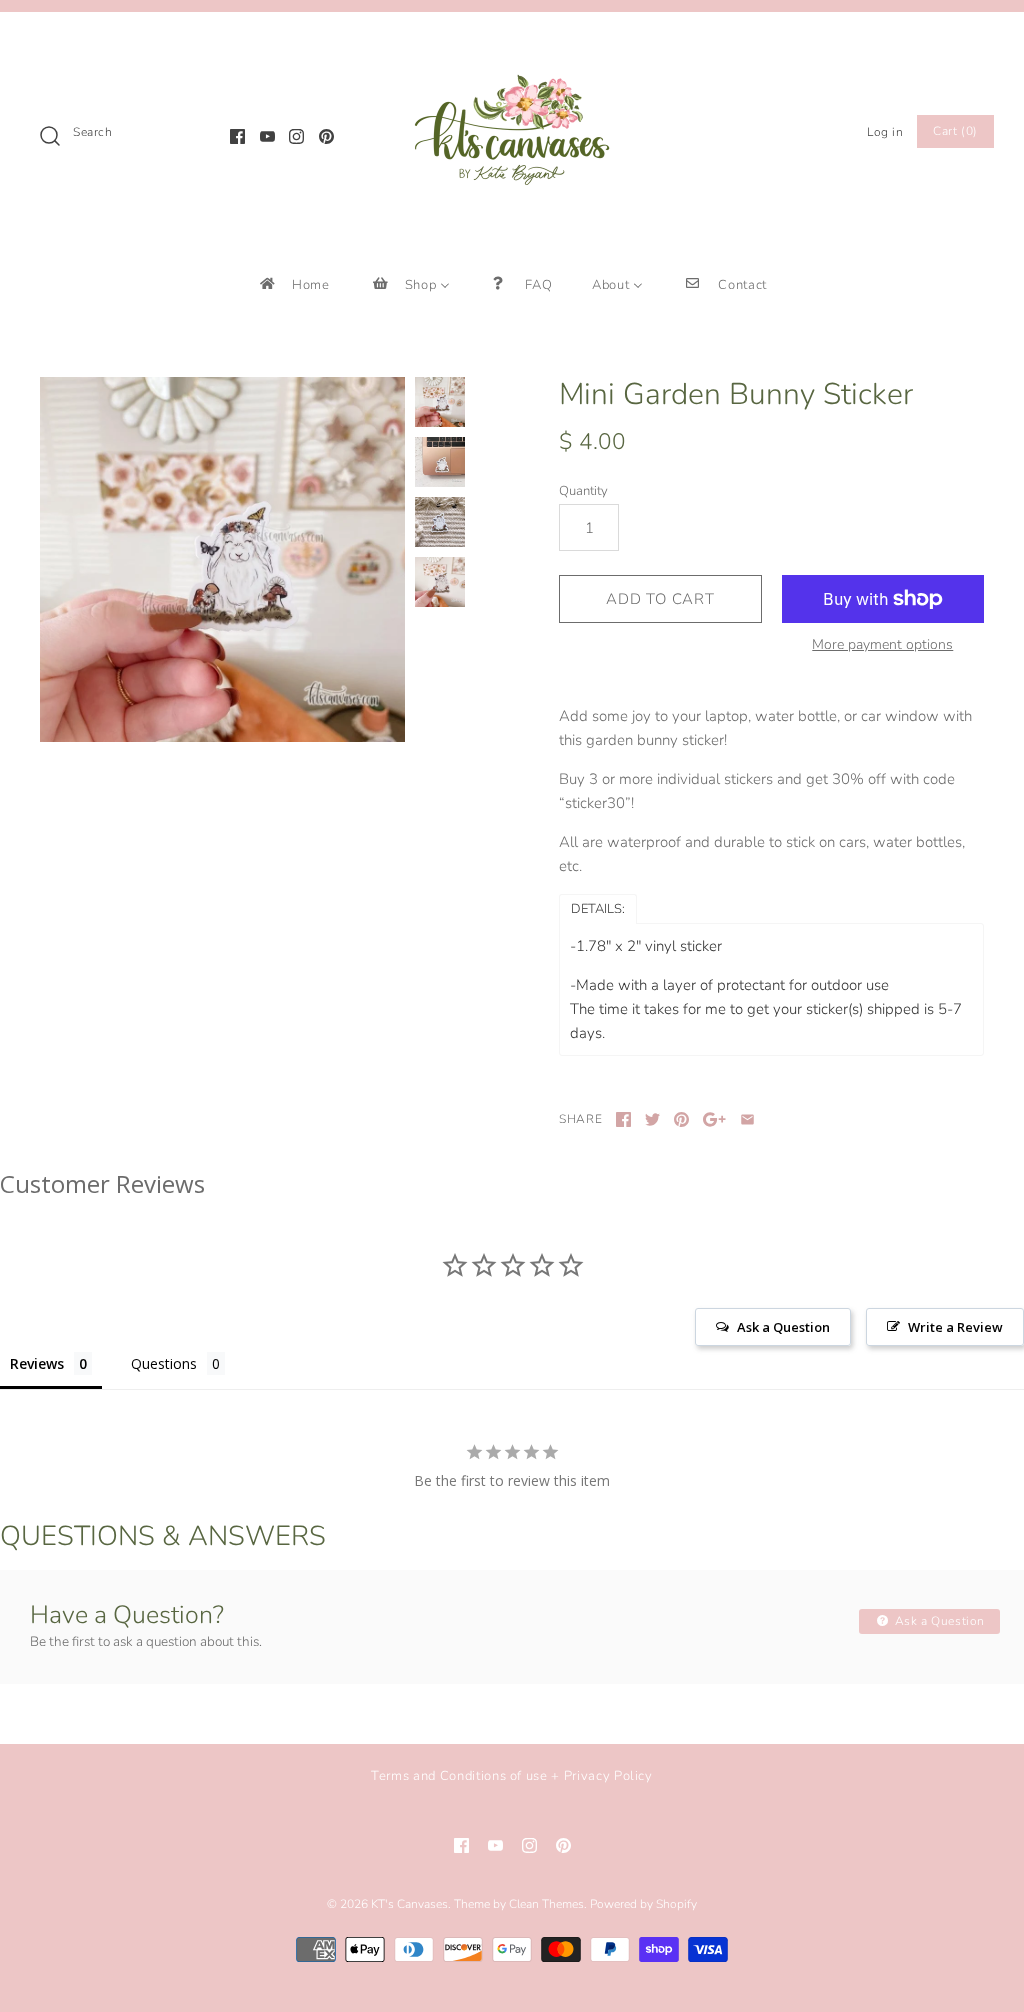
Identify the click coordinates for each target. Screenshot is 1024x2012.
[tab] (598, 908)
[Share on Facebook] (623, 1119)
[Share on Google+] (714, 1119)
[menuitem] (293, 284)
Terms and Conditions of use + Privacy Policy (512, 1776)
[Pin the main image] (681, 1119)
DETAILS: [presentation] (598, 909)
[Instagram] (296, 136)
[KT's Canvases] (512, 44)
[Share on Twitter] (652, 1119)
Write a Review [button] (955, 1327)
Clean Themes (546, 1904)
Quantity (583, 491)
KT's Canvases (409, 1904)
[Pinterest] (326, 136)
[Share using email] (747, 1119)
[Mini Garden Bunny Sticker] (222, 559)
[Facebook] (237, 136)
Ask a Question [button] (783, 1327)
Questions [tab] (164, 1363)
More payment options (882, 645)
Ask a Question (938, 1621)
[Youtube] (267, 136)
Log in (885, 132)
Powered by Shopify (643, 1904)
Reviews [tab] (37, 1363)
